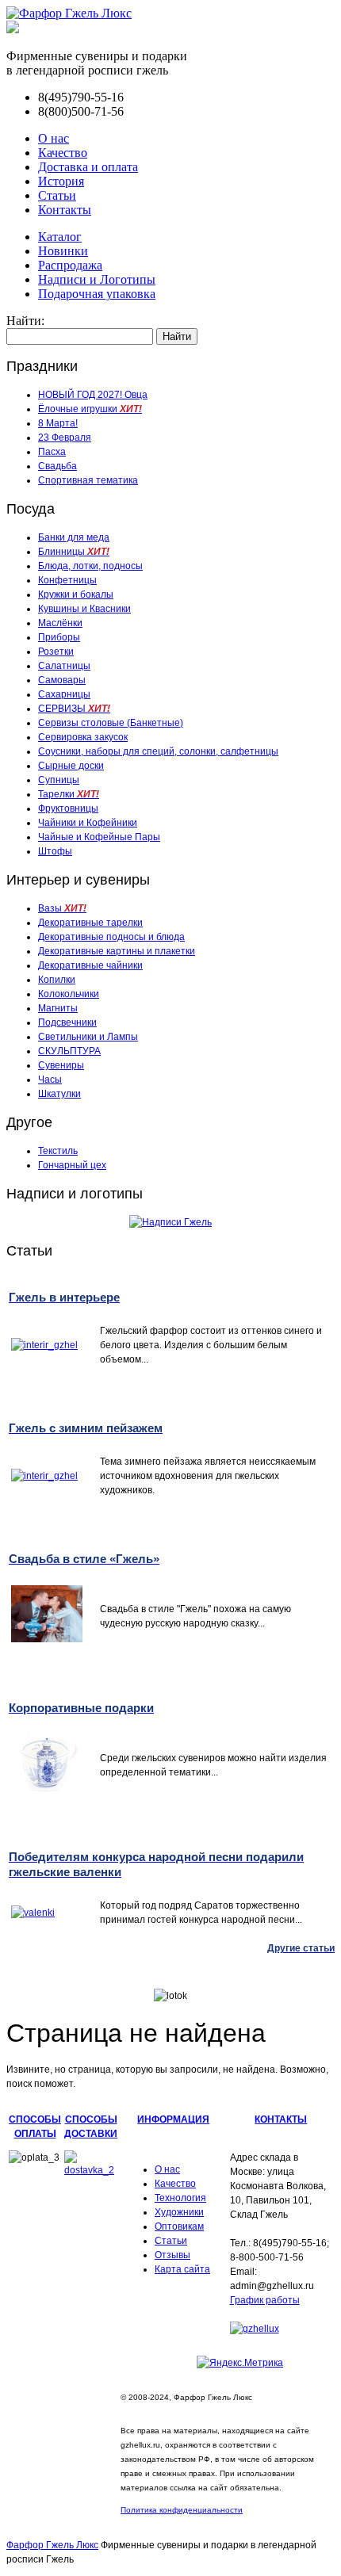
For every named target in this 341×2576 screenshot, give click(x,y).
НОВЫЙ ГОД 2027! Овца (93, 395)
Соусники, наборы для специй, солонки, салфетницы (158, 751)
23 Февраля (65, 438)
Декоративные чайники (90, 965)
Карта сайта (182, 2269)
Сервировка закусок (83, 737)
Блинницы (74, 552)
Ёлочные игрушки (90, 409)
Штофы (55, 851)
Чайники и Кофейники (88, 823)
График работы (265, 2300)
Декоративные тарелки (90, 923)
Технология (180, 2198)
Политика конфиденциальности (182, 2510)
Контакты (65, 210)
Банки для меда (74, 537)
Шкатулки (59, 1094)
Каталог (60, 237)
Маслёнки (60, 623)
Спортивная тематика (88, 480)
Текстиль (58, 1151)
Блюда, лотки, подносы (90, 566)
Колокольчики (69, 994)
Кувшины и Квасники (84, 609)
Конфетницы (67, 580)
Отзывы (172, 2255)
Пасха (52, 452)
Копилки (57, 980)
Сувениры (61, 1065)
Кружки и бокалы (76, 594)
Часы (50, 1080)
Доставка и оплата (88, 167)
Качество (63, 153)
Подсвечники (67, 1022)
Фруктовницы (68, 808)
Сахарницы (64, 694)
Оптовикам (179, 2226)
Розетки (56, 652)
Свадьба (57, 466)
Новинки (63, 251)
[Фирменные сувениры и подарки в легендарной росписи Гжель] (13, 29)
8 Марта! (58, 423)
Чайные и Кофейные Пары (99, 837)
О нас (54, 138)
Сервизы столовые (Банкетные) (111, 723)
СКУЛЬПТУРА (69, 1051)
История (61, 181)
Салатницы (64, 666)
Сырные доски (71, 766)
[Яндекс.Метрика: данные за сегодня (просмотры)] (240, 2363)
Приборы (59, 637)
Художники (179, 2212)
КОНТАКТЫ (281, 2119)
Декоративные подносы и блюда (111, 937)
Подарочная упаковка (97, 294)
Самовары (62, 680)
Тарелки (69, 794)
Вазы (62, 908)
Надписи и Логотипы (97, 279)
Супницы (59, 780)
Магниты (58, 1008)
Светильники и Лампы (88, 1037)
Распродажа (70, 265)
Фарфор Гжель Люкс (52, 2545)
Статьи (57, 195)
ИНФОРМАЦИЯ (173, 2119)
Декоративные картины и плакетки (117, 951)
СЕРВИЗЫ (74, 709)
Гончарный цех (72, 1165)
